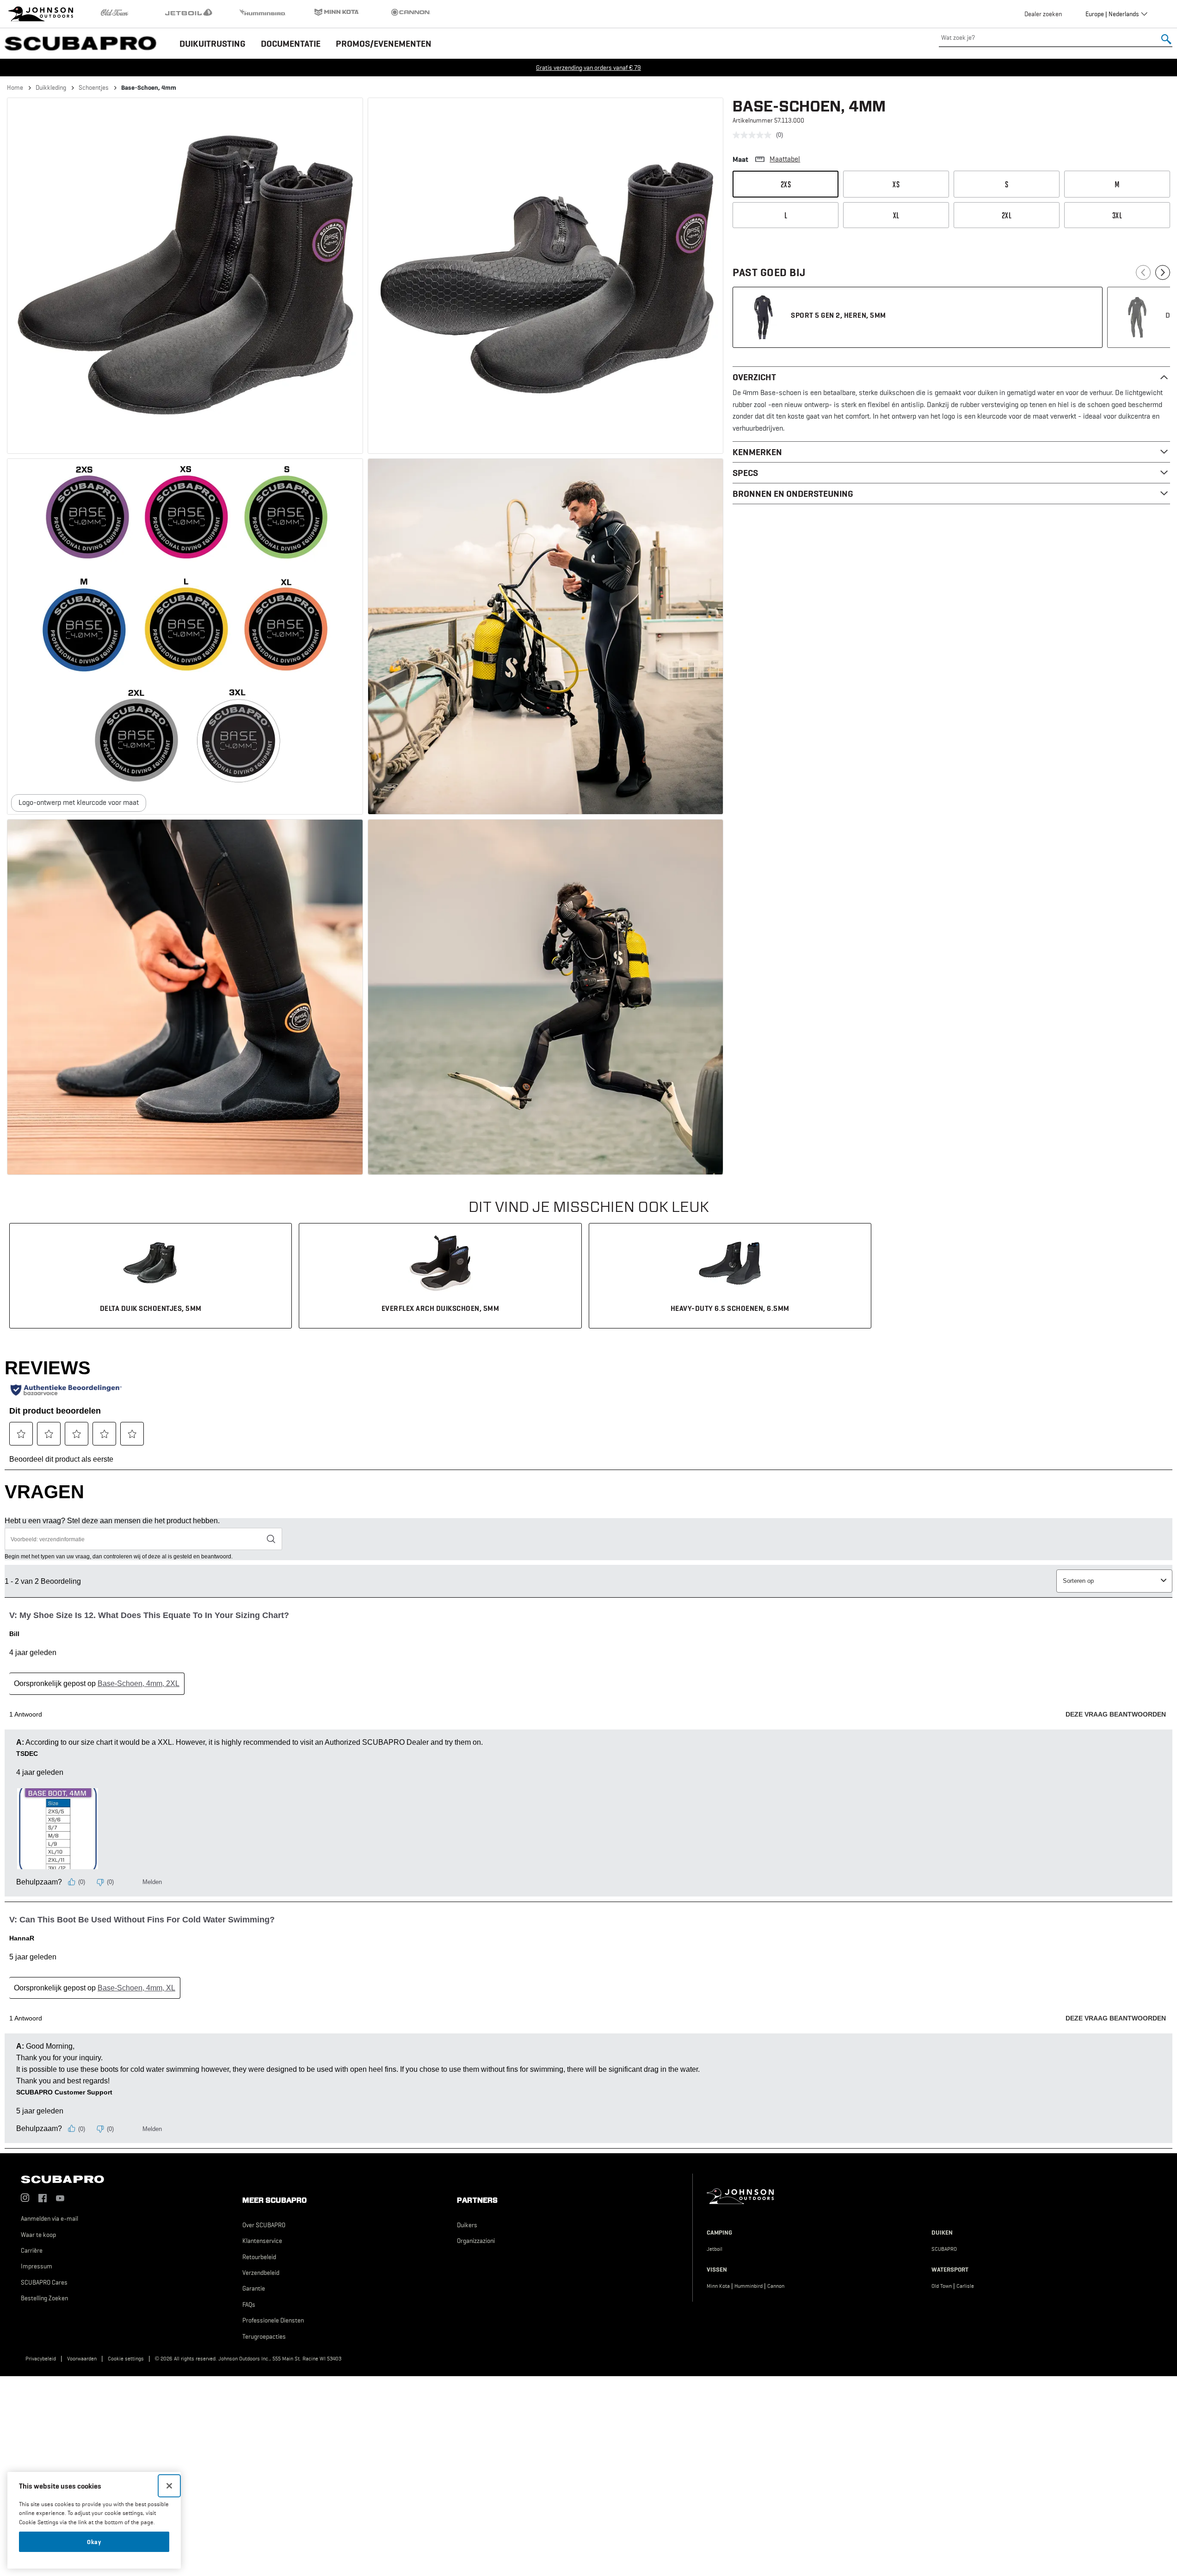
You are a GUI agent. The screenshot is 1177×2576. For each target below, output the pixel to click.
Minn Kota (718, 2286)
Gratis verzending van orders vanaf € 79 (588, 68)
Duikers (467, 2225)
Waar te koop (38, 2235)
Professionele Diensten (273, 2320)
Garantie (254, 2288)
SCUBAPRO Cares (44, 2282)
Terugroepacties (264, 2336)
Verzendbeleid (261, 2273)
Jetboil (715, 2249)
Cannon (776, 2286)
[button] (185, 276)
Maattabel (785, 159)
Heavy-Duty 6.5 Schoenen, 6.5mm (730, 1308)
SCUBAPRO (944, 2249)
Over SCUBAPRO (264, 2225)
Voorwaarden (82, 2359)
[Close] (169, 2486)
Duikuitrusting (213, 43)
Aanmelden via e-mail (49, 2218)
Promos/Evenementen (384, 43)
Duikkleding (51, 87)
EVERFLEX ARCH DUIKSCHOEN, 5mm (441, 1308)
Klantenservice (262, 2241)
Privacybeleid (41, 2359)
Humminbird (749, 2286)
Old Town (942, 2286)
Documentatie (291, 43)
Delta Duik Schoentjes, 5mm (151, 1308)
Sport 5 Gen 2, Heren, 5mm (838, 315)
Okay (94, 2542)
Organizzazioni (476, 2241)
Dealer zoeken (1043, 14)
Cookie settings (126, 2359)
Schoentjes (94, 87)
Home (15, 87)
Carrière (32, 2250)
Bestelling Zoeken (44, 2298)
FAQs (249, 2304)
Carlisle (965, 2286)
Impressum (37, 2266)
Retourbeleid (259, 2257)
